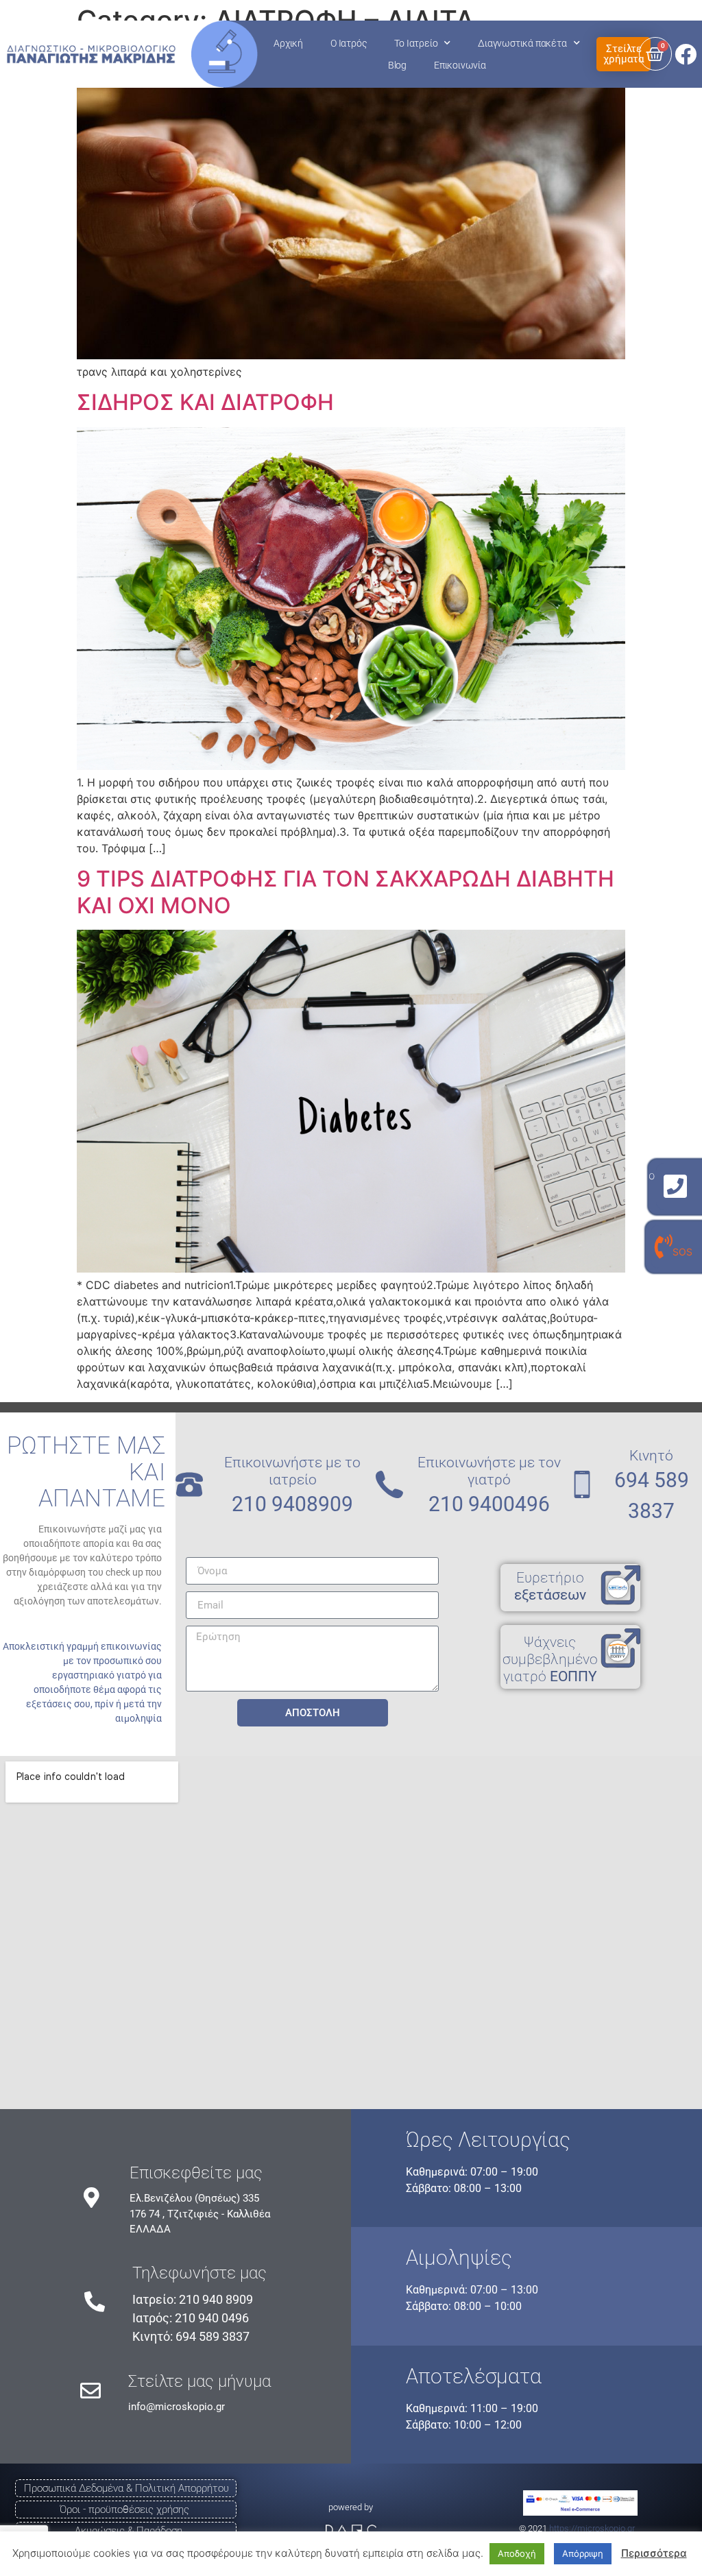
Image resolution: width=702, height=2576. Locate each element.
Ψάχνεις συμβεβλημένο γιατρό (550, 1659)
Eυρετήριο (550, 1586)
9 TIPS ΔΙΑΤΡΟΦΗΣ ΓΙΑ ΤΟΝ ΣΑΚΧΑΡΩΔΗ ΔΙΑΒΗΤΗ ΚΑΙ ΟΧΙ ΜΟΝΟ (346, 892)
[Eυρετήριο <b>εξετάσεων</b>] (620, 1586)
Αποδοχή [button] (517, 2553)
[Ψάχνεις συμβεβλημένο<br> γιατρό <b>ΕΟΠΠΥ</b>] (620, 1649)
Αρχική (288, 43)
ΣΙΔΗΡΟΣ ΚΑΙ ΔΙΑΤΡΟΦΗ (205, 402)
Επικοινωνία (460, 65)
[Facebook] (686, 54)
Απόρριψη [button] (583, 2553)
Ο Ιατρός (349, 43)
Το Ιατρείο (416, 43)
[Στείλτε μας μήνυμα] (90, 2391)
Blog (397, 65)
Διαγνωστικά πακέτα (522, 43)
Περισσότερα (654, 2553)
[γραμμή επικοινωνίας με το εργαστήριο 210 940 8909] (675, 1187)
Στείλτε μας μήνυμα (199, 2381)
